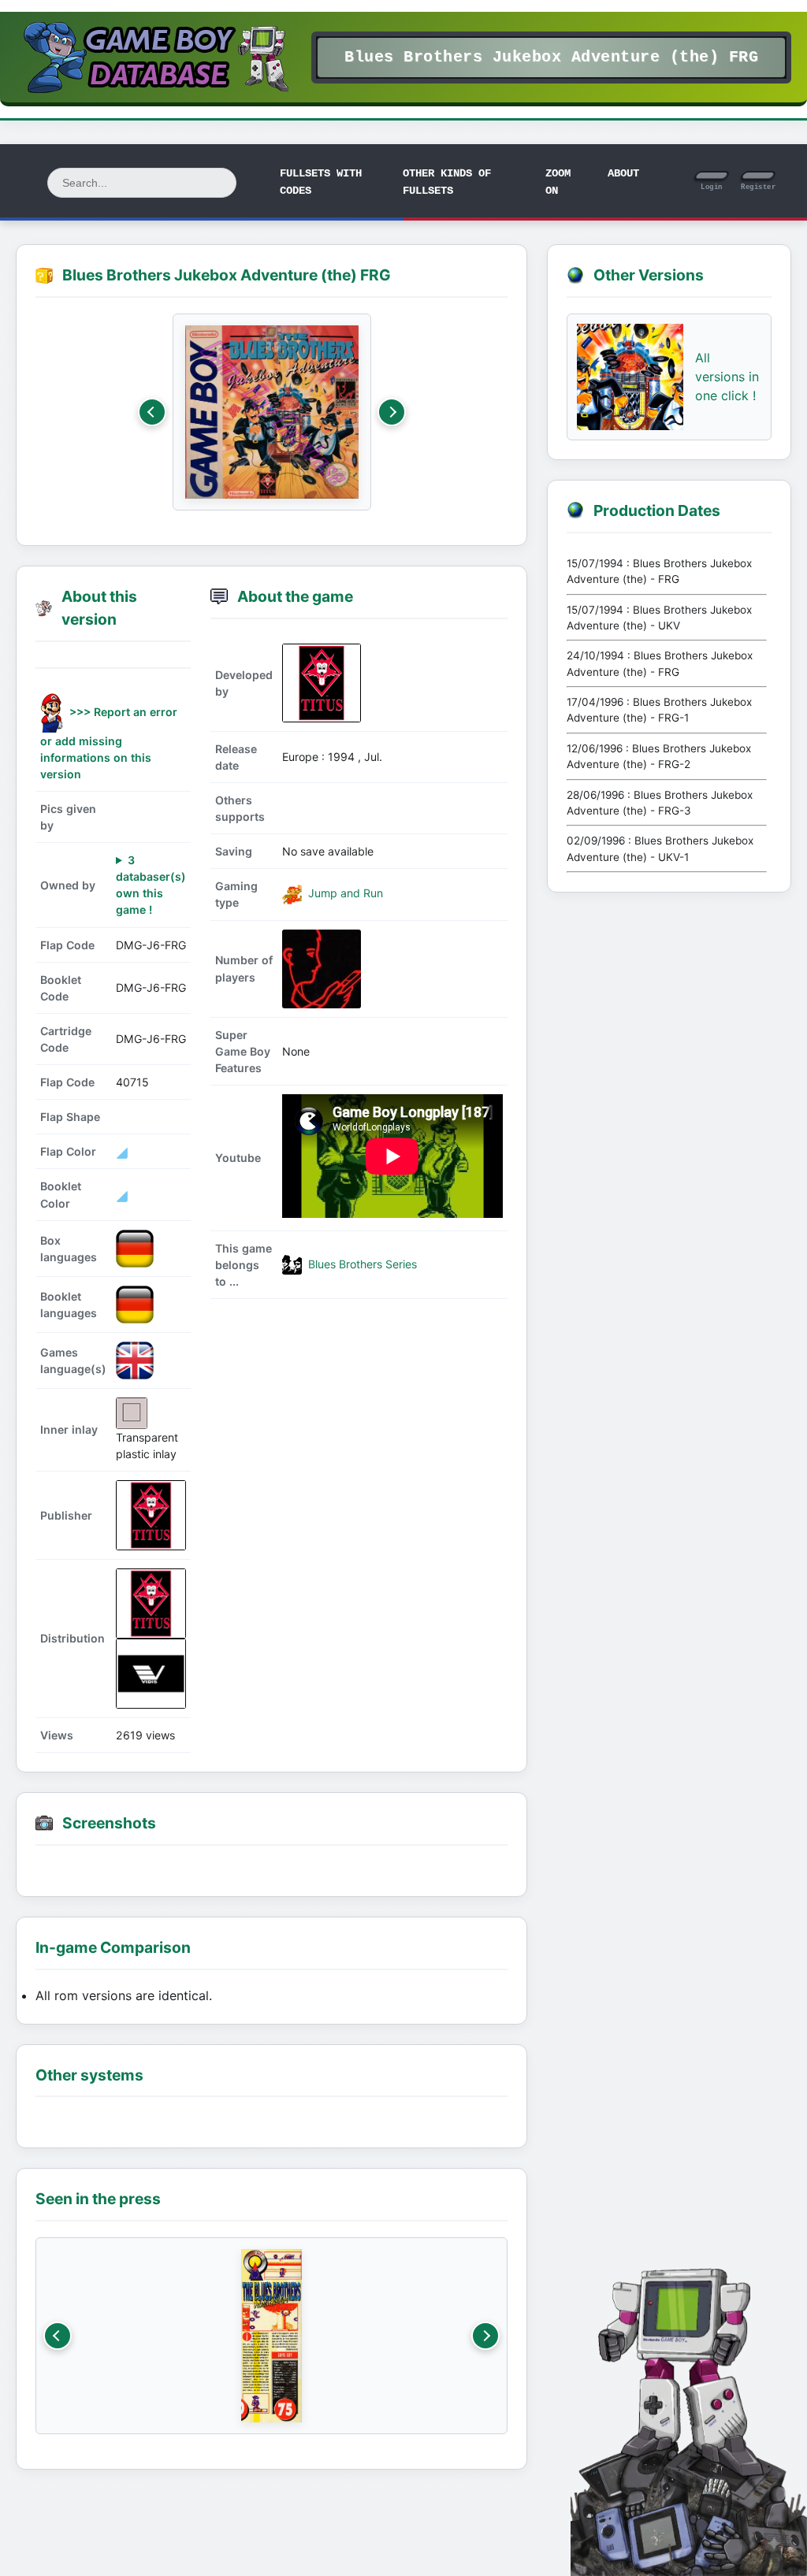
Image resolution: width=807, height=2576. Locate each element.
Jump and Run (344, 893)
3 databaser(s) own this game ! (151, 885)
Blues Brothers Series (361, 1264)
